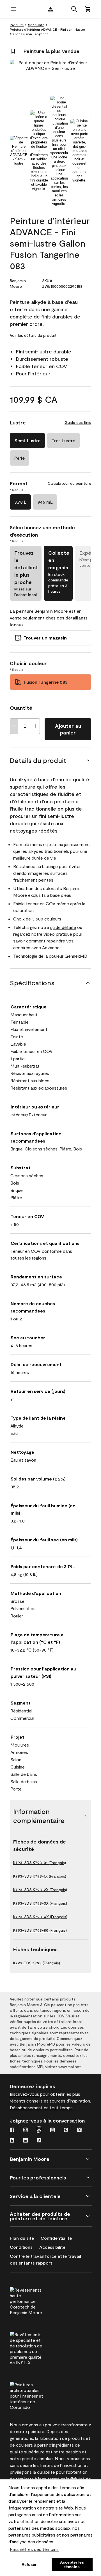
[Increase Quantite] (36, 726)
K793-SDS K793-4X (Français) (40, 1917)
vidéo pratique (58, 934)
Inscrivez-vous (24, 2094)
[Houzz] (12, 2141)
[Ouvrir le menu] (13, 9)
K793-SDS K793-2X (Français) (40, 1890)
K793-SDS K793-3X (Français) (40, 1903)
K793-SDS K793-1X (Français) (40, 1876)
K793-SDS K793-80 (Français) (40, 1930)
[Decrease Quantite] (14, 726)
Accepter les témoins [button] (72, 2564)
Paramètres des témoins (34, 2549)
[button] (74, 9)
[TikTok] (39, 2141)
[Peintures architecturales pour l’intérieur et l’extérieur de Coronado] (37, 2395)
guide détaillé (63, 927)
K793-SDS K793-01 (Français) (40, 1863)
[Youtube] (52, 2130)
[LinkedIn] (26, 2141)
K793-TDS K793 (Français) (37, 1963)
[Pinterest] (66, 2130)
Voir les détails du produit (33, 335)
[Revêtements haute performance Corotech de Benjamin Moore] (37, 2300)
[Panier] (88, 9)
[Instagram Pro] (39, 2130)
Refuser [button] (29, 2564)
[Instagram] (26, 2130)
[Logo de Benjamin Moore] (50, 9)
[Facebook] (12, 2130)
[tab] (19, 151)
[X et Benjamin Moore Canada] (79, 2130)
